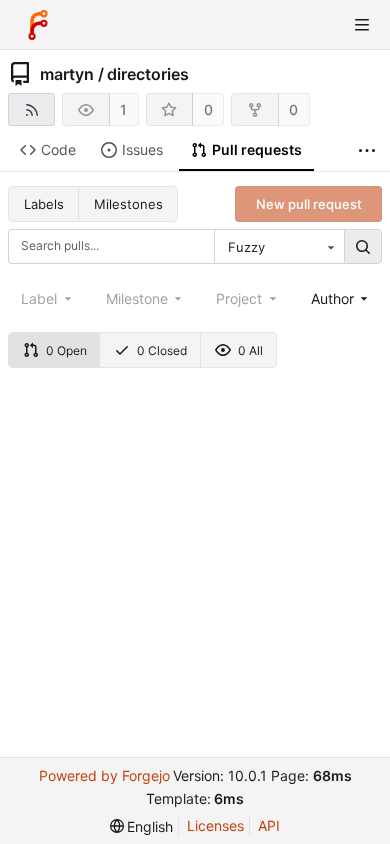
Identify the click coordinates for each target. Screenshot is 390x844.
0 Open (66, 350)
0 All (250, 350)
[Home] (38, 25)
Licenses (215, 825)
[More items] (367, 150)
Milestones (128, 204)
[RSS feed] (31, 109)
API (269, 825)
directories (148, 74)
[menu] (142, 826)
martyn (67, 74)
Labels (44, 204)
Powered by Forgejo (104, 775)
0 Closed (162, 350)
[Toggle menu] (362, 25)
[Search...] (363, 247)
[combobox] (279, 247)
